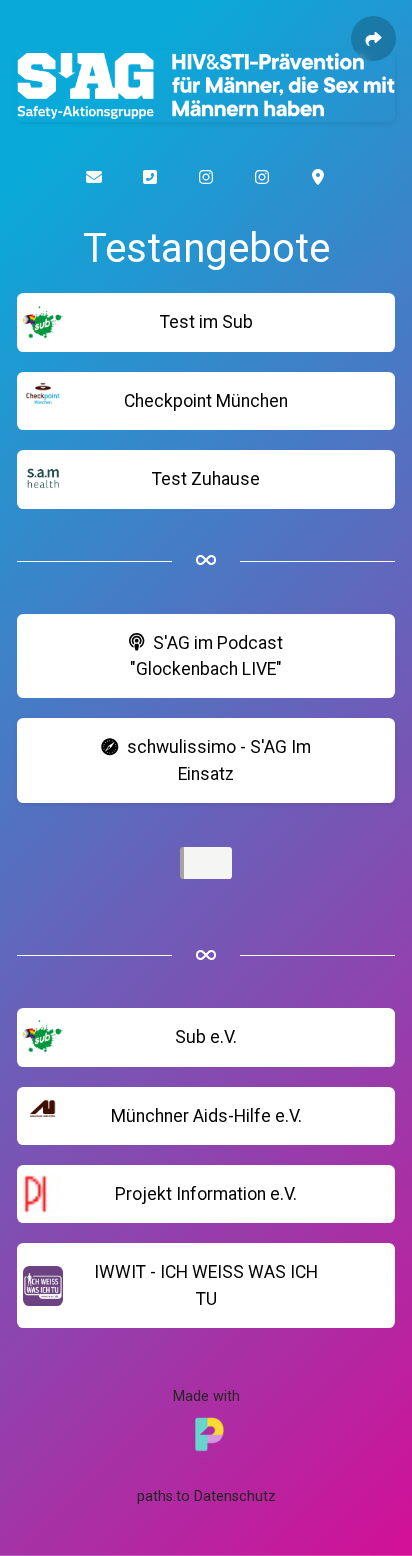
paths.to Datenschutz (206, 1496)
